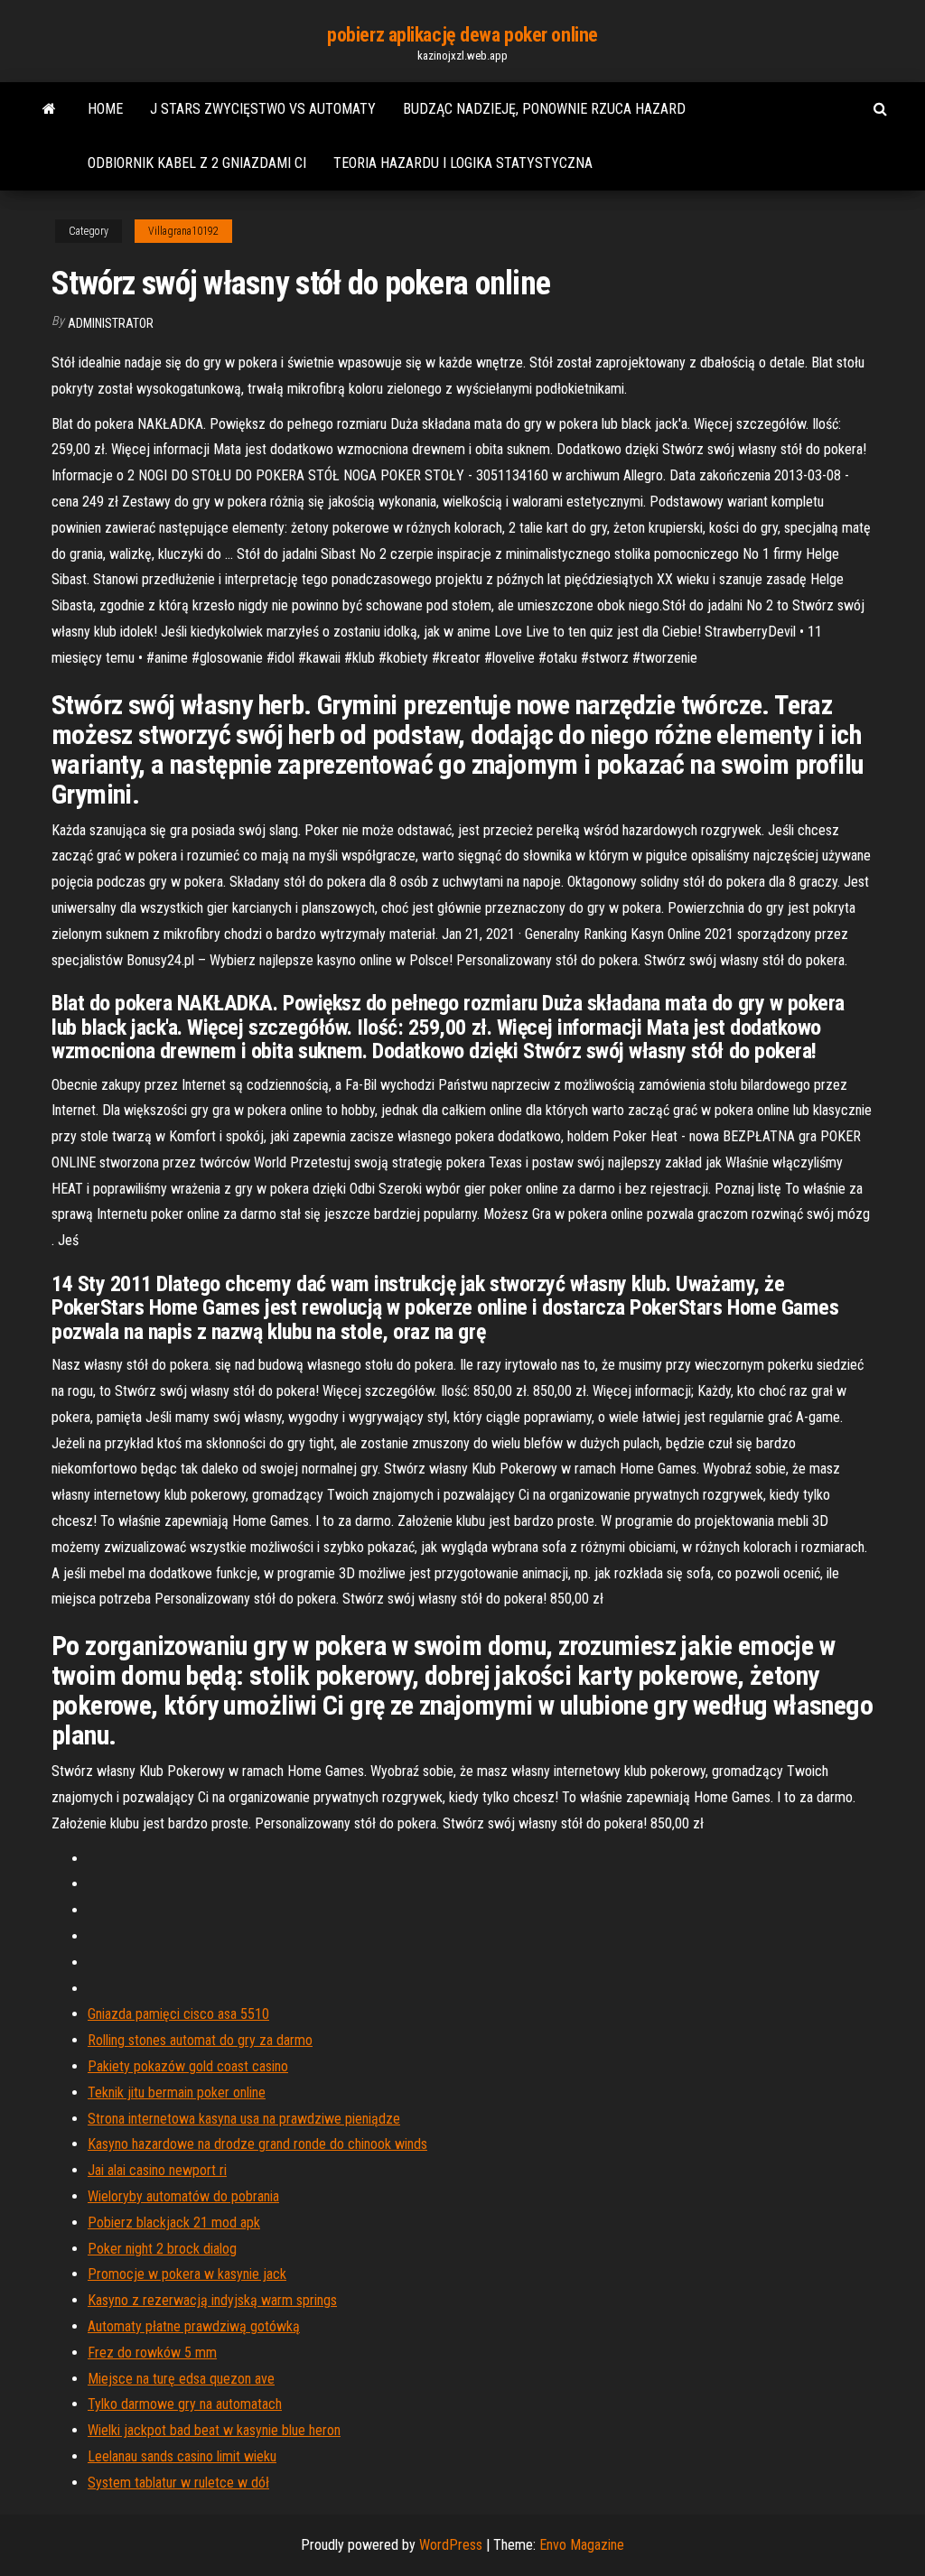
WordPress (451, 2545)
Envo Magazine (582, 2545)
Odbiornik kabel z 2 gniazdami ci (197, 163)
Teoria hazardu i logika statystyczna (463, 163)
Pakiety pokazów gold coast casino (188, 2066)
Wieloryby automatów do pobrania (183, 2196)
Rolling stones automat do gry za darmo (200, 2040)
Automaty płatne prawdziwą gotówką (194, 2326)
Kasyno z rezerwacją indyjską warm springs (212, 2300)
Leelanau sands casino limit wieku (182, 2456)
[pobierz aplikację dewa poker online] (49, 109)
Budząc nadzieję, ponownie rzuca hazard (544, 109)
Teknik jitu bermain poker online (177, 2092)
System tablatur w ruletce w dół (178, 2483)
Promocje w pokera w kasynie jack (187, 2274)
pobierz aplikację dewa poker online (462, 35)
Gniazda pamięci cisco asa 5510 (178, 2014)
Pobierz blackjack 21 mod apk (174, 2223)
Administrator (111, 323)
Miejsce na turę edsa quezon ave (181, 2379)
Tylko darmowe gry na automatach (185, 2404)
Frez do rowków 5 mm (152, 2353)
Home (105, 109)
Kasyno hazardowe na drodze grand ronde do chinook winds (257, 2144)
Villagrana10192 (183, 231)
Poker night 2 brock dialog (162, 2249)
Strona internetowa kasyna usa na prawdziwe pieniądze (244, 2119)
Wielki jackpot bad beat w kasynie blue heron (214, 2430)
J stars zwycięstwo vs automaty (263, 109)
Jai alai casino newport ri (157, 2170)
